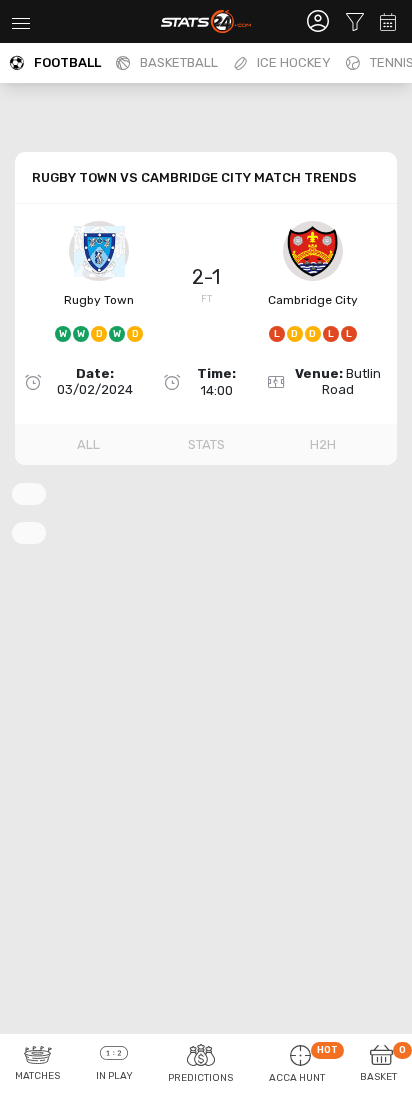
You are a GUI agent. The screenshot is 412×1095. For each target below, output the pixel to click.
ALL (88, 444)
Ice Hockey (294, 62)
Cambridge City (313, 300)
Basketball (179, 62)
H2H (323, 444)
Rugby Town (99, 300)
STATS (206, 444)
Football (67, 62)
